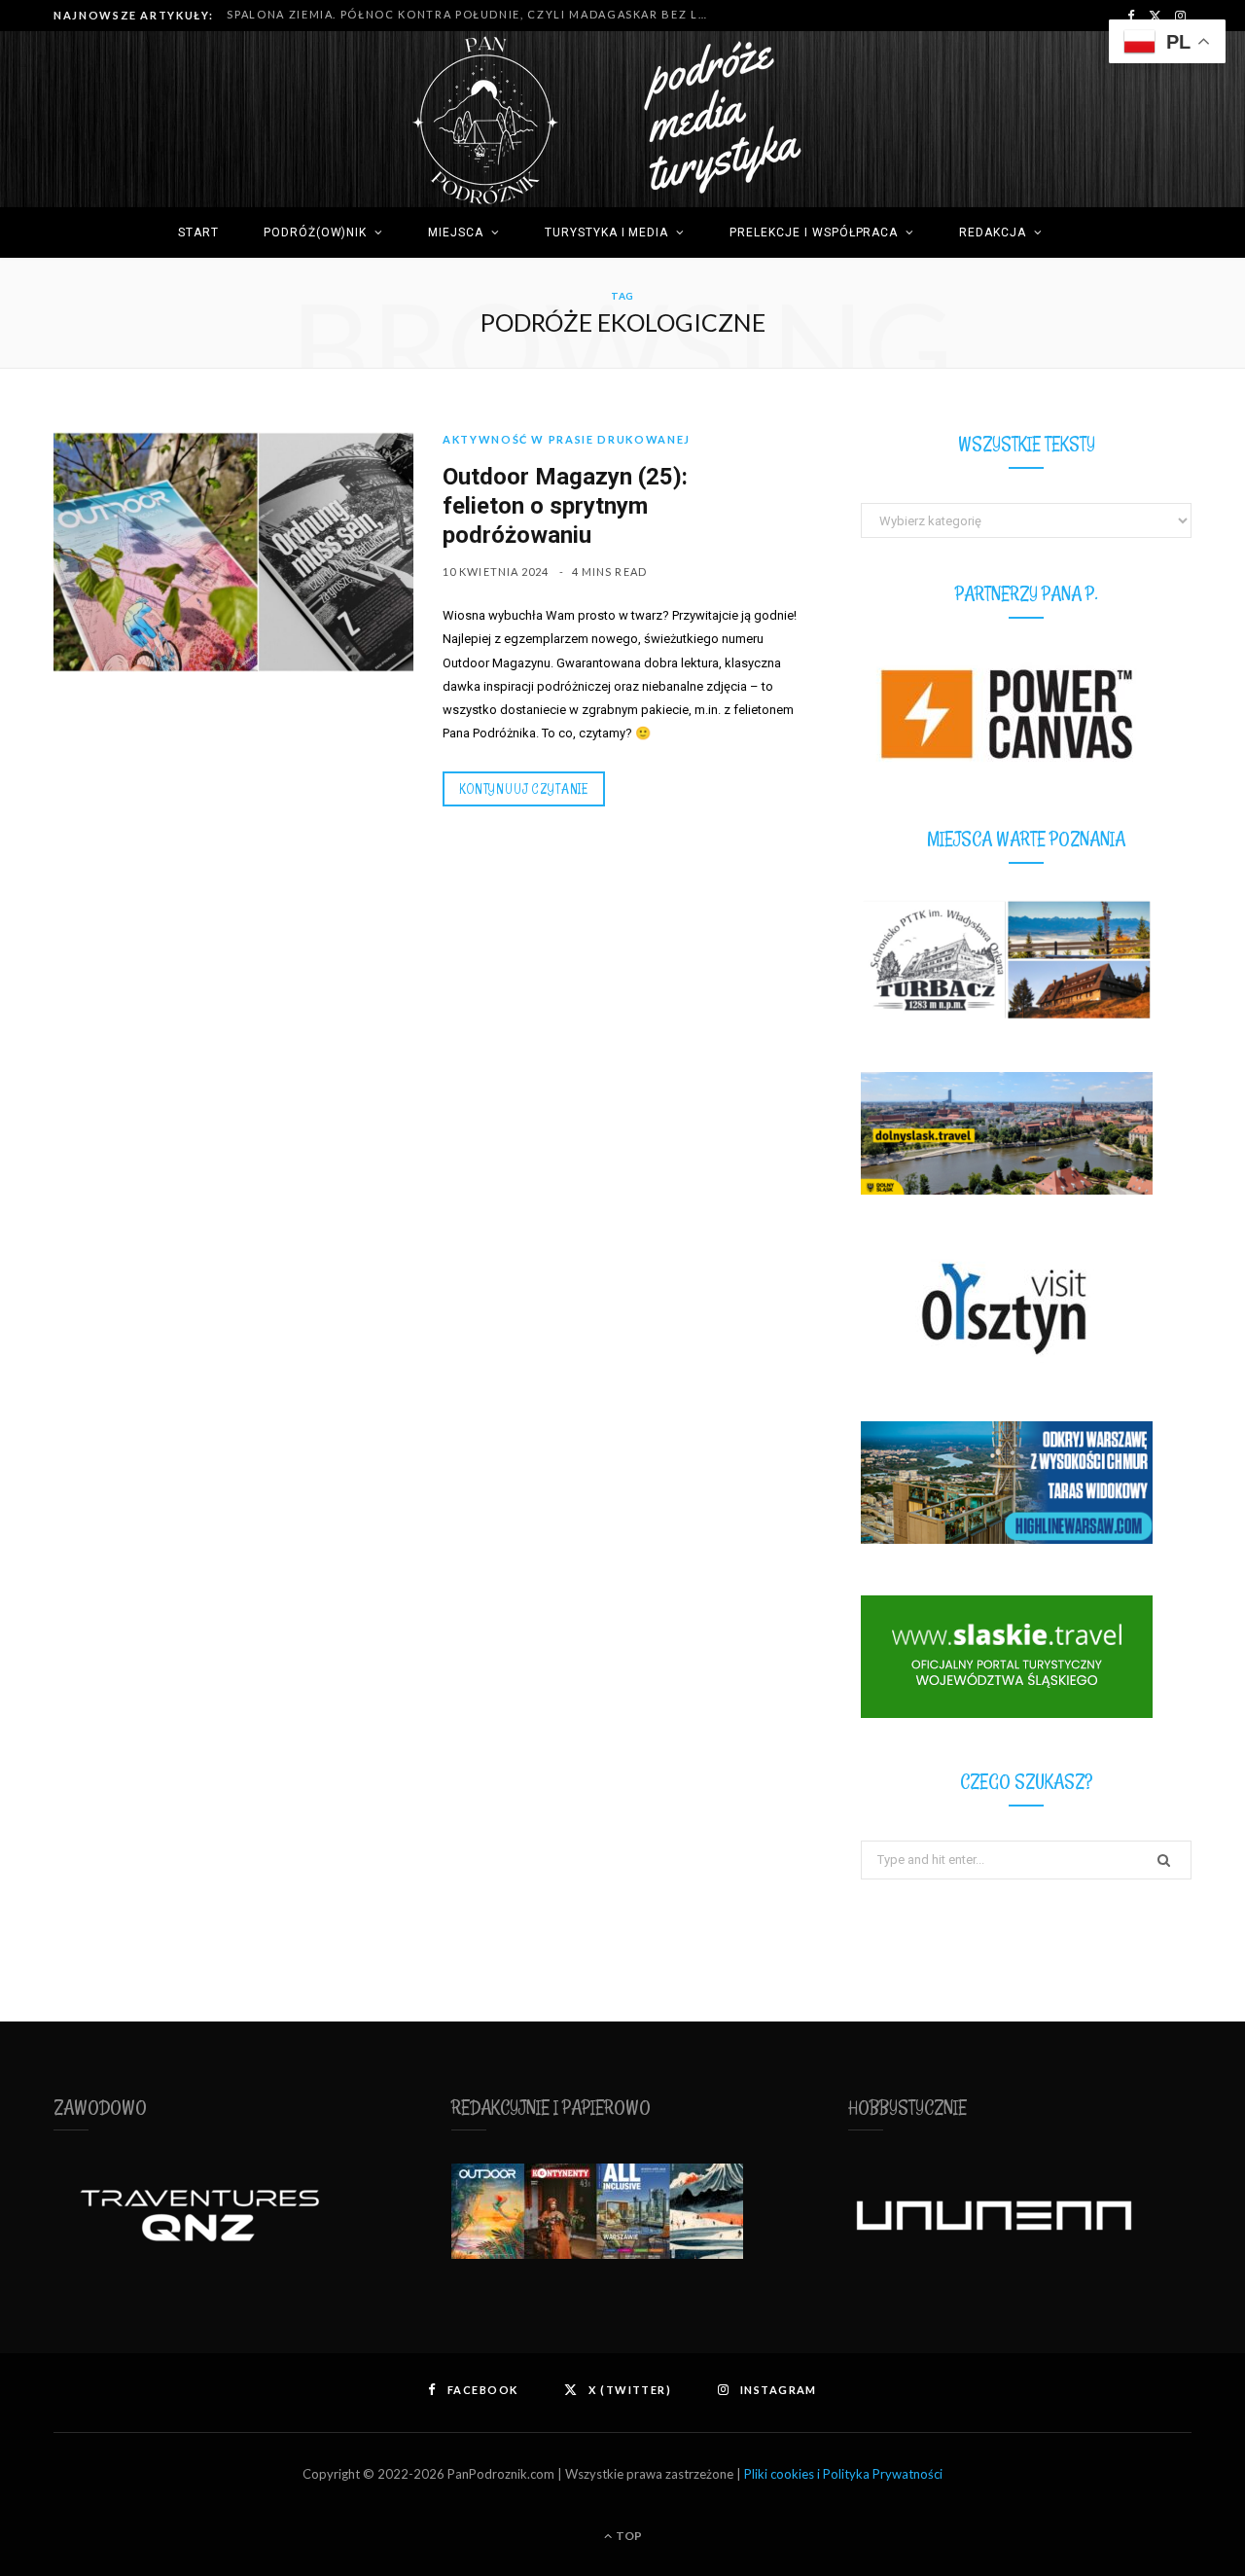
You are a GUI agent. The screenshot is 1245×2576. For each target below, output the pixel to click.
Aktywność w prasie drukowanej (567, 439)
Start (198, 233)
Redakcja (993, 233)
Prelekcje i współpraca (814, 233)
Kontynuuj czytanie (524, 788)
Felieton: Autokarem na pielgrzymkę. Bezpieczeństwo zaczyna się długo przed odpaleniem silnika (475, 14)
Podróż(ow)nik (315, 233)
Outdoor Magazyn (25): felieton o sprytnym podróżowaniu (565, 506)
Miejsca (456, 233)
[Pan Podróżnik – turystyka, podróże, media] (622, 120)
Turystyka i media (606, 233)
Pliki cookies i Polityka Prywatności (843, 2474)
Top (628, 2536)
